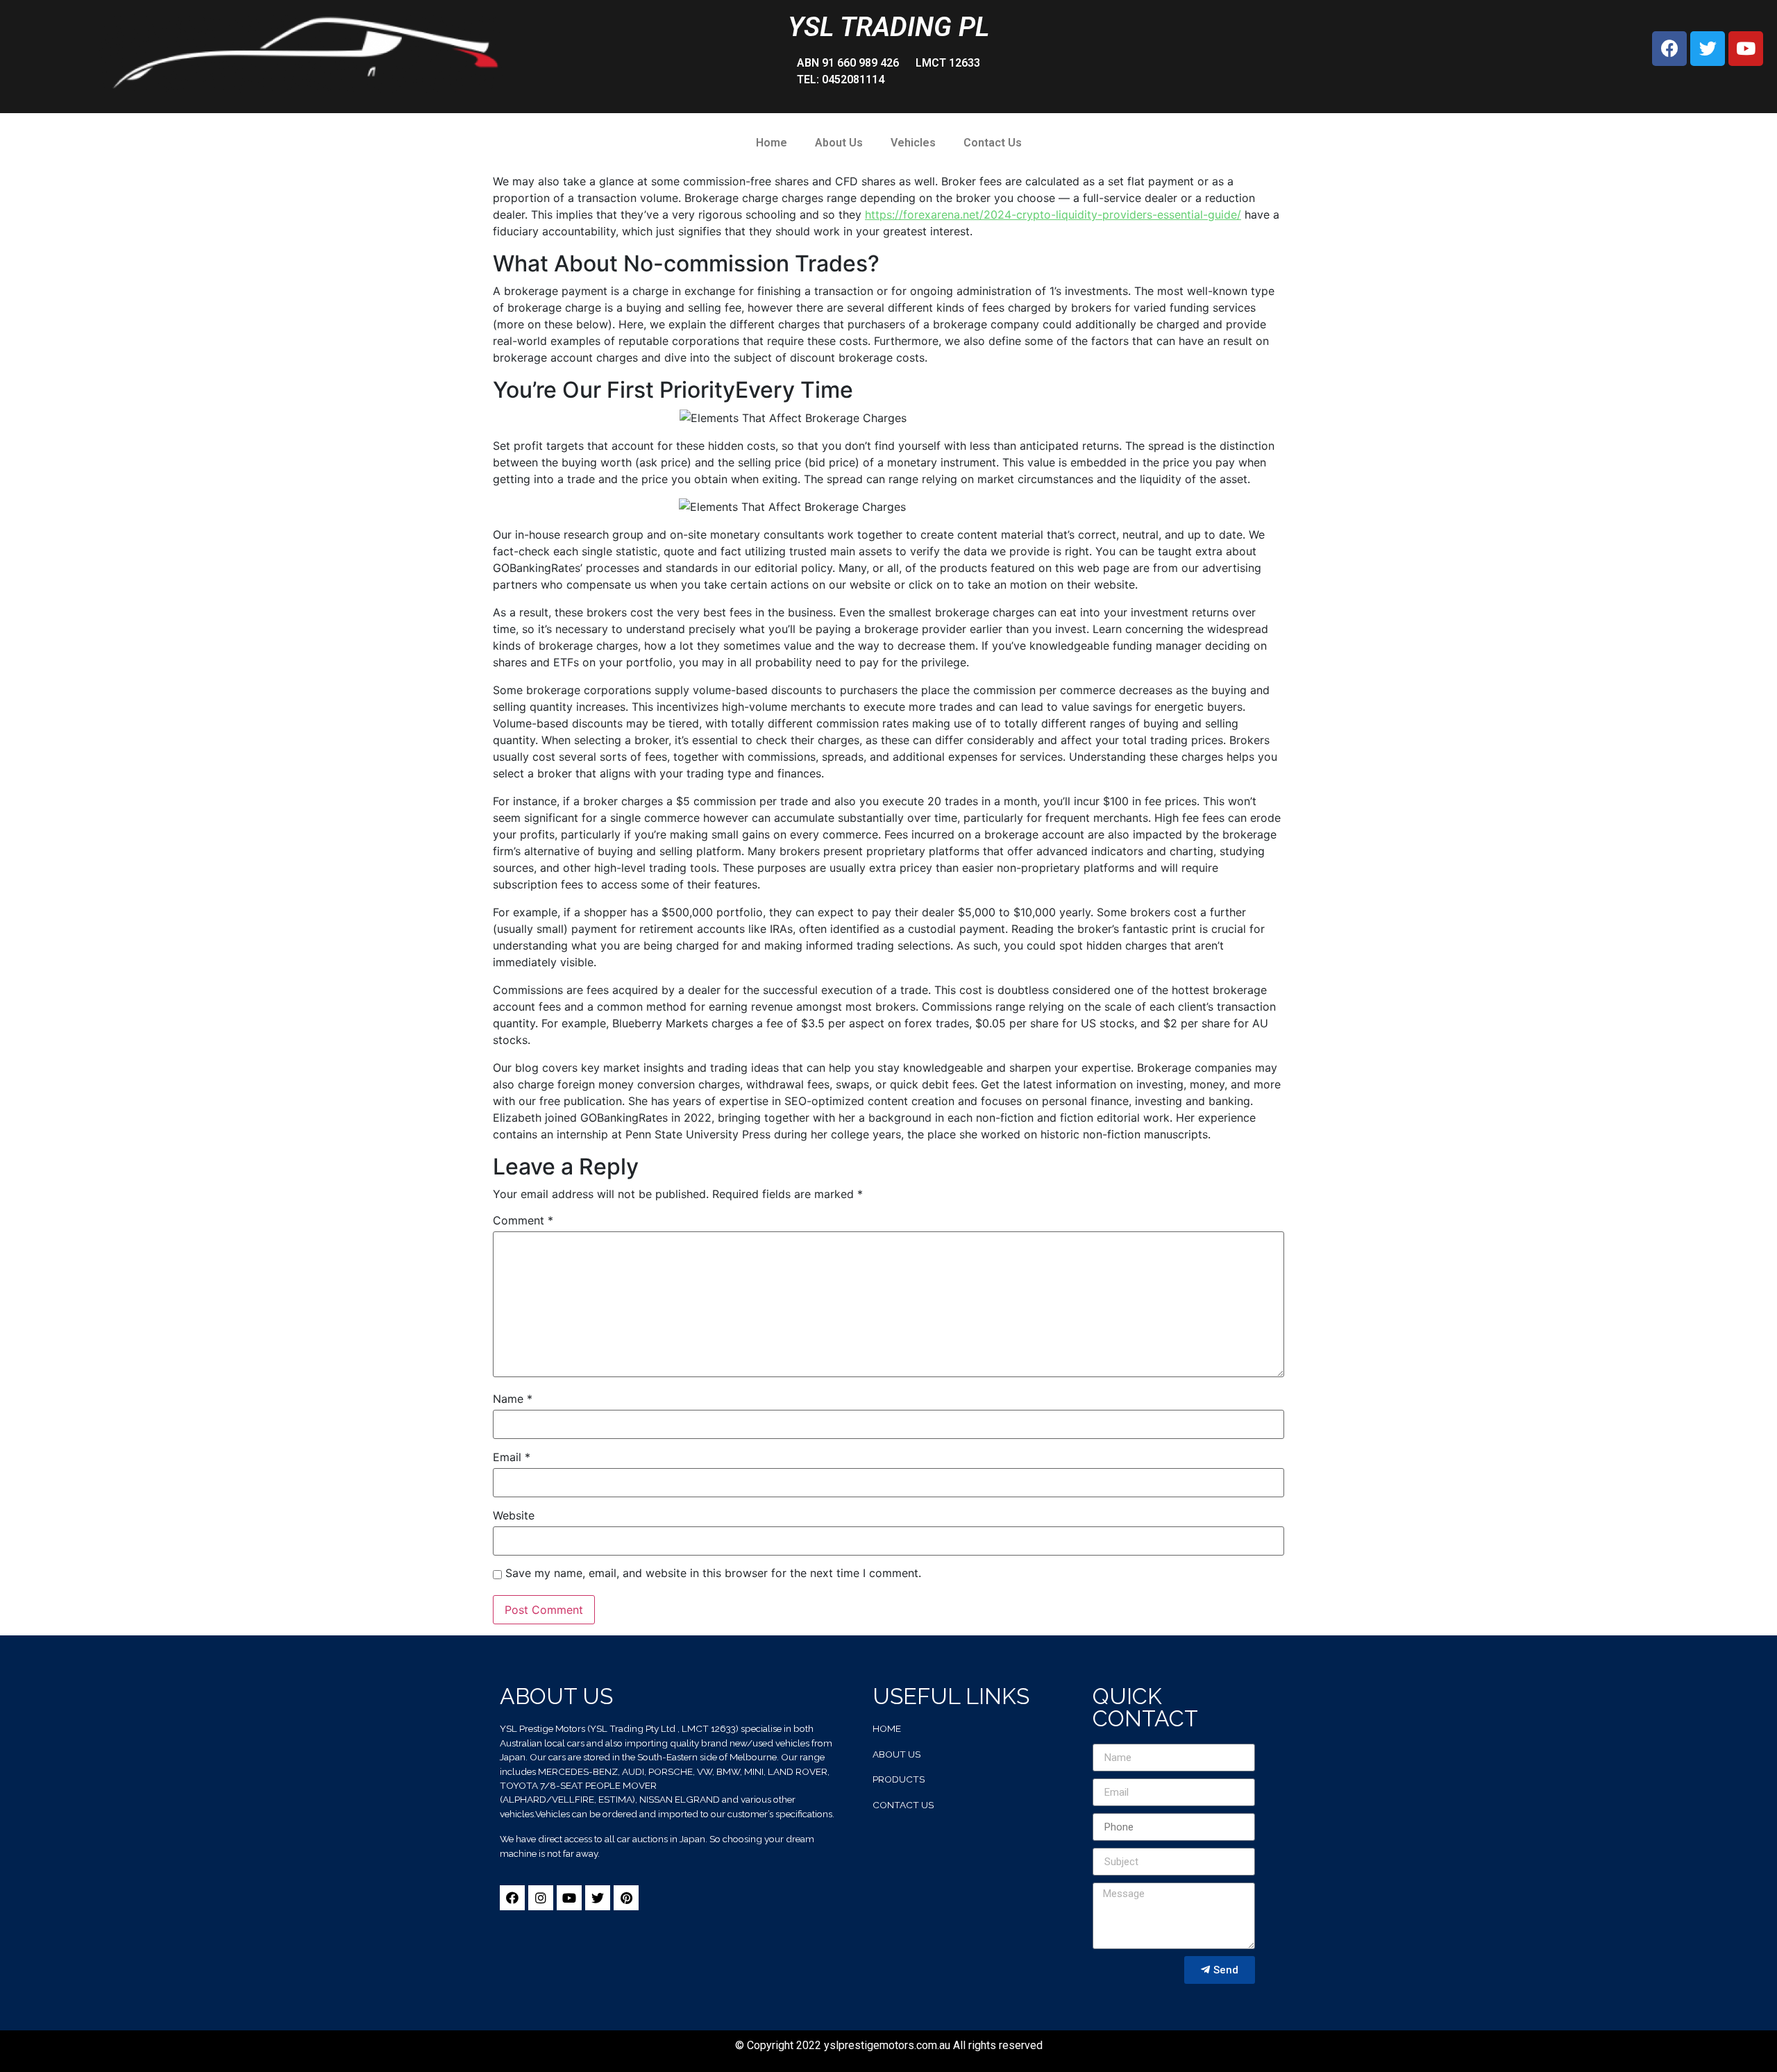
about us (896, 1754)
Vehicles (913, 143)
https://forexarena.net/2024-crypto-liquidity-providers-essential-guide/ (1053, 214)
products (899, 1779)
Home (772, 143)
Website (514, 1515)
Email (512, 1457)
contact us (903, 1805)
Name (513, 1399)
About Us (839, 143)
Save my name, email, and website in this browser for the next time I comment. (713, 1573)
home (887, 1728)
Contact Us (993, 143)
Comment (523, 1220)
